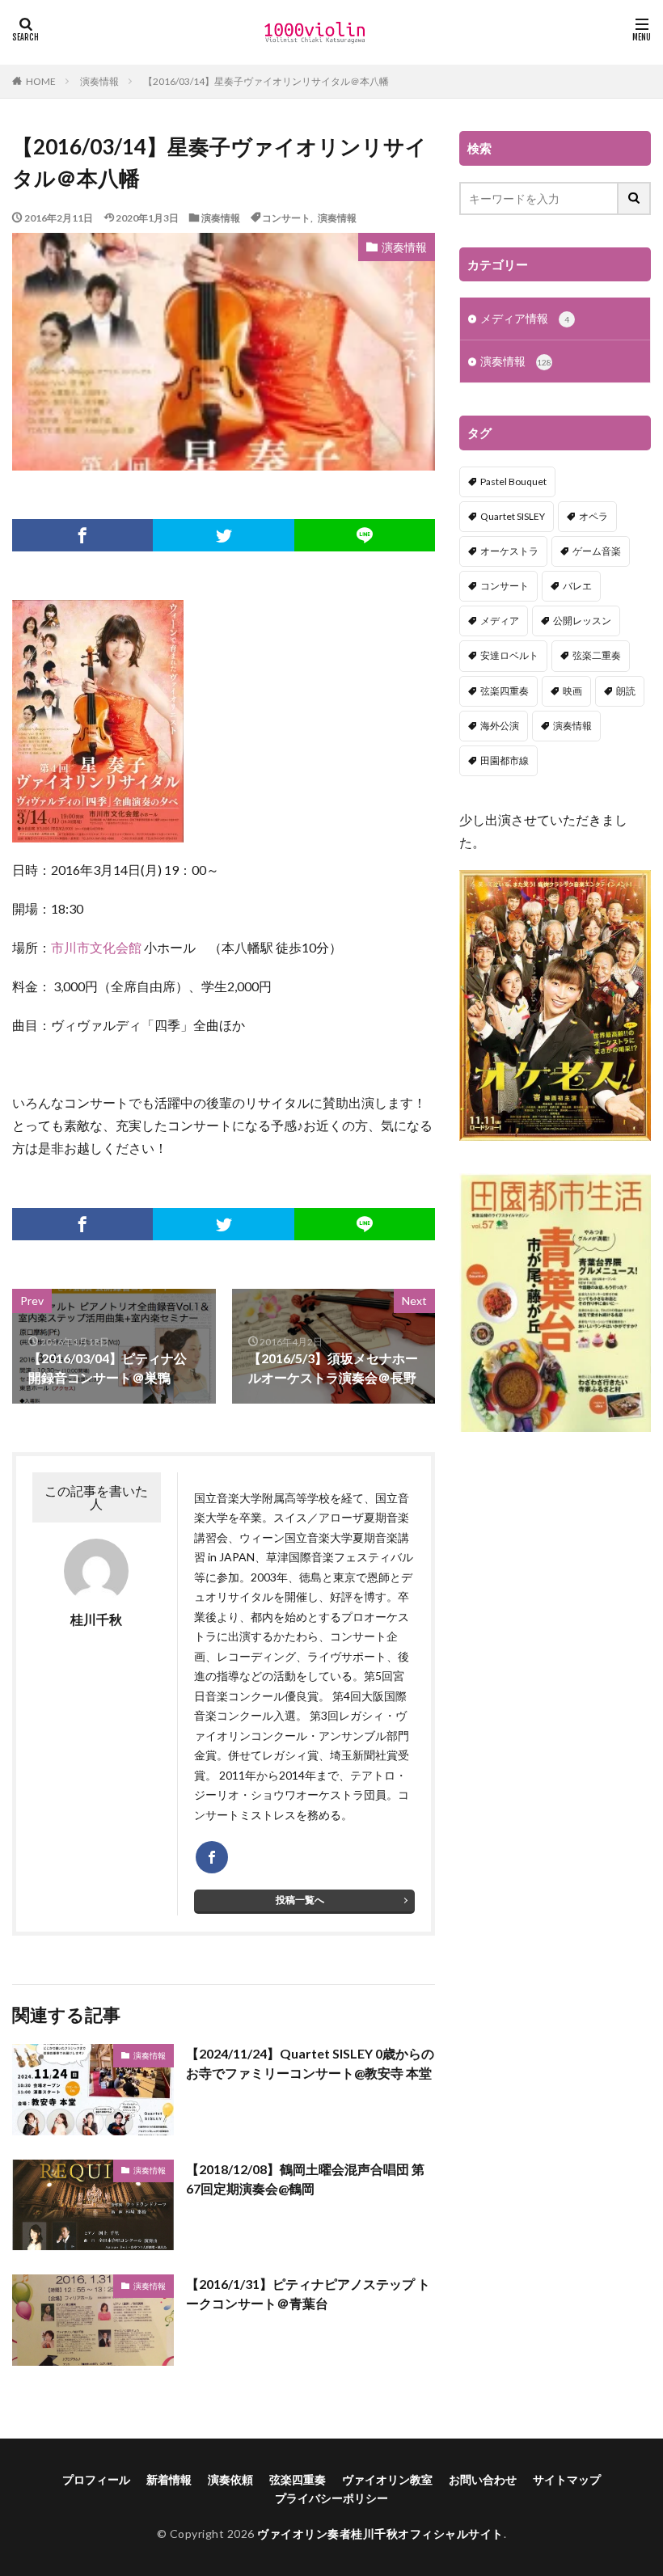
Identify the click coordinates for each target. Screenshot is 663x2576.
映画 (572, 691)
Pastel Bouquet (513, 481)
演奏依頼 (230, 2479)
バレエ (577, 586)
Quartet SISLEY (513, 516)
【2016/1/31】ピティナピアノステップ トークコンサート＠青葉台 (308, 2293)
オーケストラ (509, 551)
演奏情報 (99, 81)
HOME (41, 81)
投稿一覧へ (300, 1900)
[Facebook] (82, 535)
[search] (635, 198)
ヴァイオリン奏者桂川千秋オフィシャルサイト (380, 2534)
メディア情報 (525, 318)
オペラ (593, 516)
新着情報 (169, 2479)
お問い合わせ (483, 2479)
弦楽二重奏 (597, 655)
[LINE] (365, 535)
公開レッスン (582, 621)
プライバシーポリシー (331, 2498)
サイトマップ (567, 2479)
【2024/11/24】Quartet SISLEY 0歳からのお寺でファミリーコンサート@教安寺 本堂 (310, 2063)
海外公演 (500, 726)
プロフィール (96, 2479)
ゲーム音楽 (597, 551)
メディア (500, 621)
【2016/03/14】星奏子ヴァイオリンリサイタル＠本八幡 (266, 81)
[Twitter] (223, 535)
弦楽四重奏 (505, 691)
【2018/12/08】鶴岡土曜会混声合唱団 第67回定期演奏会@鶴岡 (305, 2179)
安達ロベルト (509, 655)
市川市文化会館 (96, 947)
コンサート (286, 217)
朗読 (626, 691)
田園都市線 (505, 760)
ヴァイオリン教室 (387, 2479)
